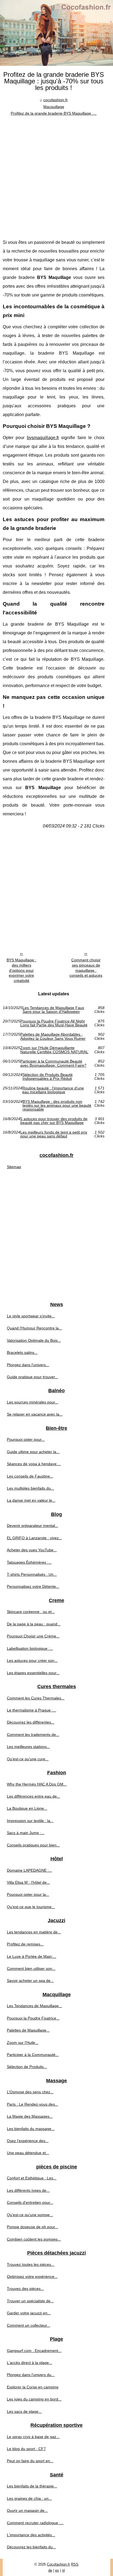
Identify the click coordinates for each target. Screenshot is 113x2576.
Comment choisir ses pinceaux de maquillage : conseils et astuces (86, 968)
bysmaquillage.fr (43, 438)
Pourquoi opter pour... (26, 1439)
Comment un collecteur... (29, 2325)
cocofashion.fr (56, 100)
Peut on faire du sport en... (30, 2461)
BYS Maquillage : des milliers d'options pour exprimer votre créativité (21, 970)
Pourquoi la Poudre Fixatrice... (33, 2018)
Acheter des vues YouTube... (32, 1550)
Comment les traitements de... (33, 1735)
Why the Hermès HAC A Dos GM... (37, 1784)
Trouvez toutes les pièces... (31, 2264)
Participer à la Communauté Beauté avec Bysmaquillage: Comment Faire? (53, 1063)
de (50, 2570)
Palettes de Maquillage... (28, 2030)
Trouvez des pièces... (25, 2289)
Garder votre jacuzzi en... (29, 2313)
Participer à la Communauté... (33, 2055)
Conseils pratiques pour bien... (33, 1845)
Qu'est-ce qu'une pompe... (30, 2215)
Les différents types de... (28, 2190)
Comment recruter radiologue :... (35, 2523)
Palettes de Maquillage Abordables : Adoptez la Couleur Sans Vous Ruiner (53, 1036)
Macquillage (54, 107)
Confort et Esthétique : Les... (32, 2178)
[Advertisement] (56, 176)
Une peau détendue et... (28, 2153)
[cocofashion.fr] (56, 33)
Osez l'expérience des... (28, 2141)
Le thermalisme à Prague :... (32, 1710)
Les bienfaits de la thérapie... (32, 2486)
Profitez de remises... (25, 1944)
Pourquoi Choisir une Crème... (33, 1636)
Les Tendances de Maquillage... (34, 2006)
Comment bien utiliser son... (31, 1968)
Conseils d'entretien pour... (30, 2202)
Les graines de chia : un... (29, 2498)
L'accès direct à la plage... (29, 2363)
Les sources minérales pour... (33, 1402)
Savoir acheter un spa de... (30, 1981)
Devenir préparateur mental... (33, 1526)
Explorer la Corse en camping (33, 2387)
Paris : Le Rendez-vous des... (33, 2104)
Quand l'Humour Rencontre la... (34, 1328)
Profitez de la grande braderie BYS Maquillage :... (54, 113)
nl (63, 2570)
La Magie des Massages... (30, 2116)
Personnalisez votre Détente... (33, 1586)
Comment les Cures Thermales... (36, 1698)
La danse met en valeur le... (31, 1500)
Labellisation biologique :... (30, 1648)
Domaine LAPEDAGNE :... (29, 1870)
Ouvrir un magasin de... (27, 2510)
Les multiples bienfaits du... (30, 1488)
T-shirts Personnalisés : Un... (32, 1574)
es (57, 2570)
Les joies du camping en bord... (34, 2399)
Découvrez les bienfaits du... (31, 2547)
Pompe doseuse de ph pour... (33, 2227)
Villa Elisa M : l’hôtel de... (28, 1882)
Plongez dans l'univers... (28, 1365)
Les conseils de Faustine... (30, 1476)
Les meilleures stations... (28, 1747)
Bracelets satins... (22, 1352)
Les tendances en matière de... (34, 1932)
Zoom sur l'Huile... (23, 2043)
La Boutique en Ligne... (27, 1808)
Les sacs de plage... (24, 2411)
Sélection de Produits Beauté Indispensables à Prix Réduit (48, 1077)
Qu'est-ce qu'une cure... (28, 1759)
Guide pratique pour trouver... (33, 1377)
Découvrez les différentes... (31, 1722)
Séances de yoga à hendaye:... (34, 1464)
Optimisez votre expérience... (32, 2276)
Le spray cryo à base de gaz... (33, 2437)
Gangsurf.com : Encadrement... (34, 2351)
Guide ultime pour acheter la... (33, 1452)
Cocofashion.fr (58, 2564)
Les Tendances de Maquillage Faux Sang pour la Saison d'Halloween (53, 1010)
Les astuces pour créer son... (32, 1660)
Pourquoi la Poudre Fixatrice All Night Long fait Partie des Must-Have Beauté (54, 1023)
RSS (75, 2564)
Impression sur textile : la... (30, 1821)
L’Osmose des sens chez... (30, 2092)
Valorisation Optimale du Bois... (34, 1340)
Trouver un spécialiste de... (30, 2301)
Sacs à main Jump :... (26, 1833)
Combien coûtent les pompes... (34, 2239)
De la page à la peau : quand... (34, 1624)
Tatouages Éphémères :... (29, 1562)
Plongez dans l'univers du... (31, 2375)
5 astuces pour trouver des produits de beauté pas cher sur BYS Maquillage (54, 1121)
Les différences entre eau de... (33, 1796)
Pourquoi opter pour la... (28, 1894)
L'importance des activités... (31, 2535)
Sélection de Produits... (27, 2067)
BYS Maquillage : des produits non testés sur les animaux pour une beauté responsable (57, 1105)
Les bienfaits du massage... (31, 2129)
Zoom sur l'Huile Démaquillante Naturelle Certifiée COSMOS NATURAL (54, 1050)
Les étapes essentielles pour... (33, 1673)
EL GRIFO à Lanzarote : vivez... (34, 1538)
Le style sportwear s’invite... (31, 1316)
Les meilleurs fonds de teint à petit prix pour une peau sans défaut (54, 1134)
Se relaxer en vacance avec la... (35, 1414)
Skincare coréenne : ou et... (31, 1612)
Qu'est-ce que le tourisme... (31, 1907)
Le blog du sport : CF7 (26, 2449)
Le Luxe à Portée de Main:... (32, 1956)
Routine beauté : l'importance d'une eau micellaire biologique (53, 1090)
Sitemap (14, 1167)
